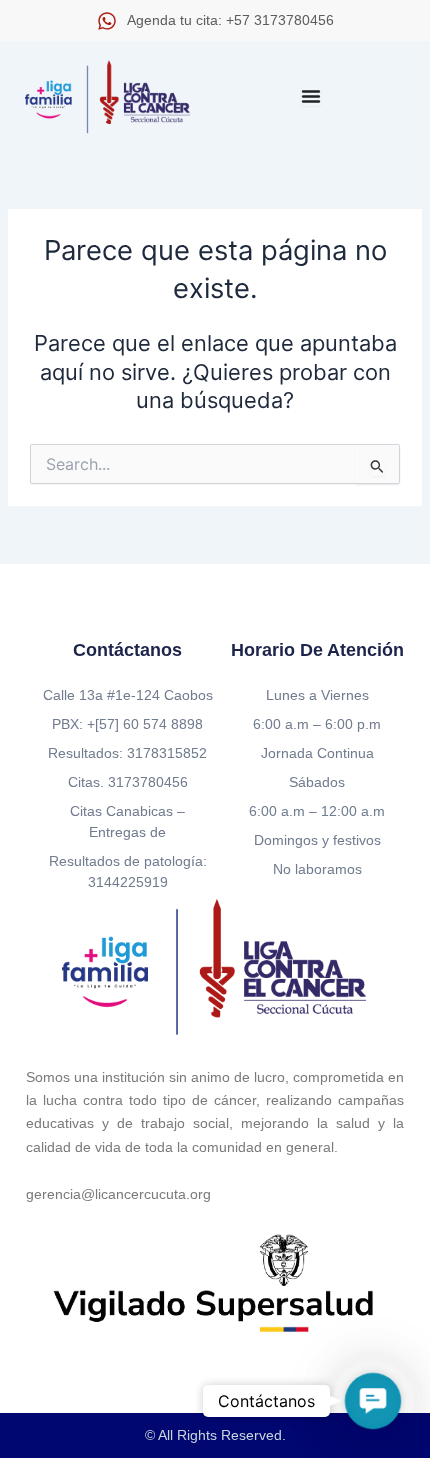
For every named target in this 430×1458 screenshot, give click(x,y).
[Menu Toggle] (311, 96)
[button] (372, 1400)
